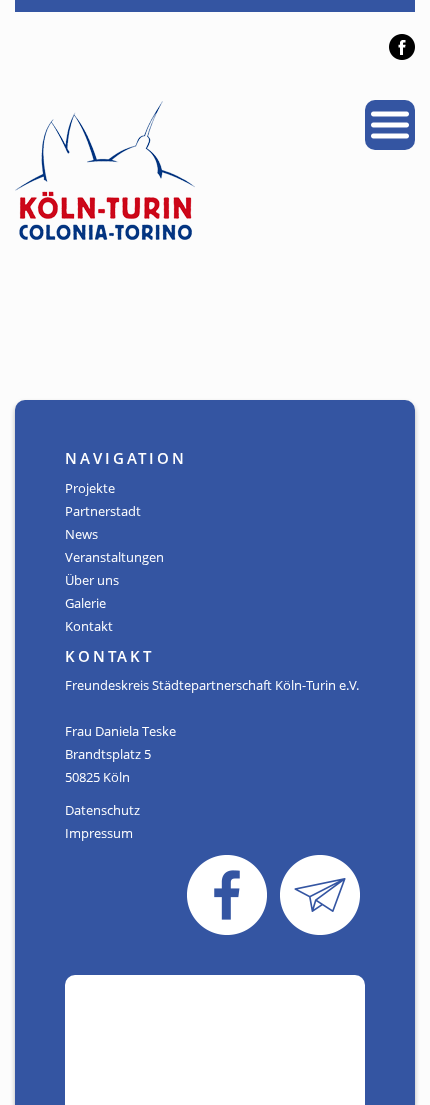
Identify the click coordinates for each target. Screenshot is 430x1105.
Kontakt (89, 626)
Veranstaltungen (114, 557)
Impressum (99, 833)
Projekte (90, 488)
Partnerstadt (103, 511)
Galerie (85, 603)
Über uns (92, 580)
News (81, 534)
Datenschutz (102, 810)
